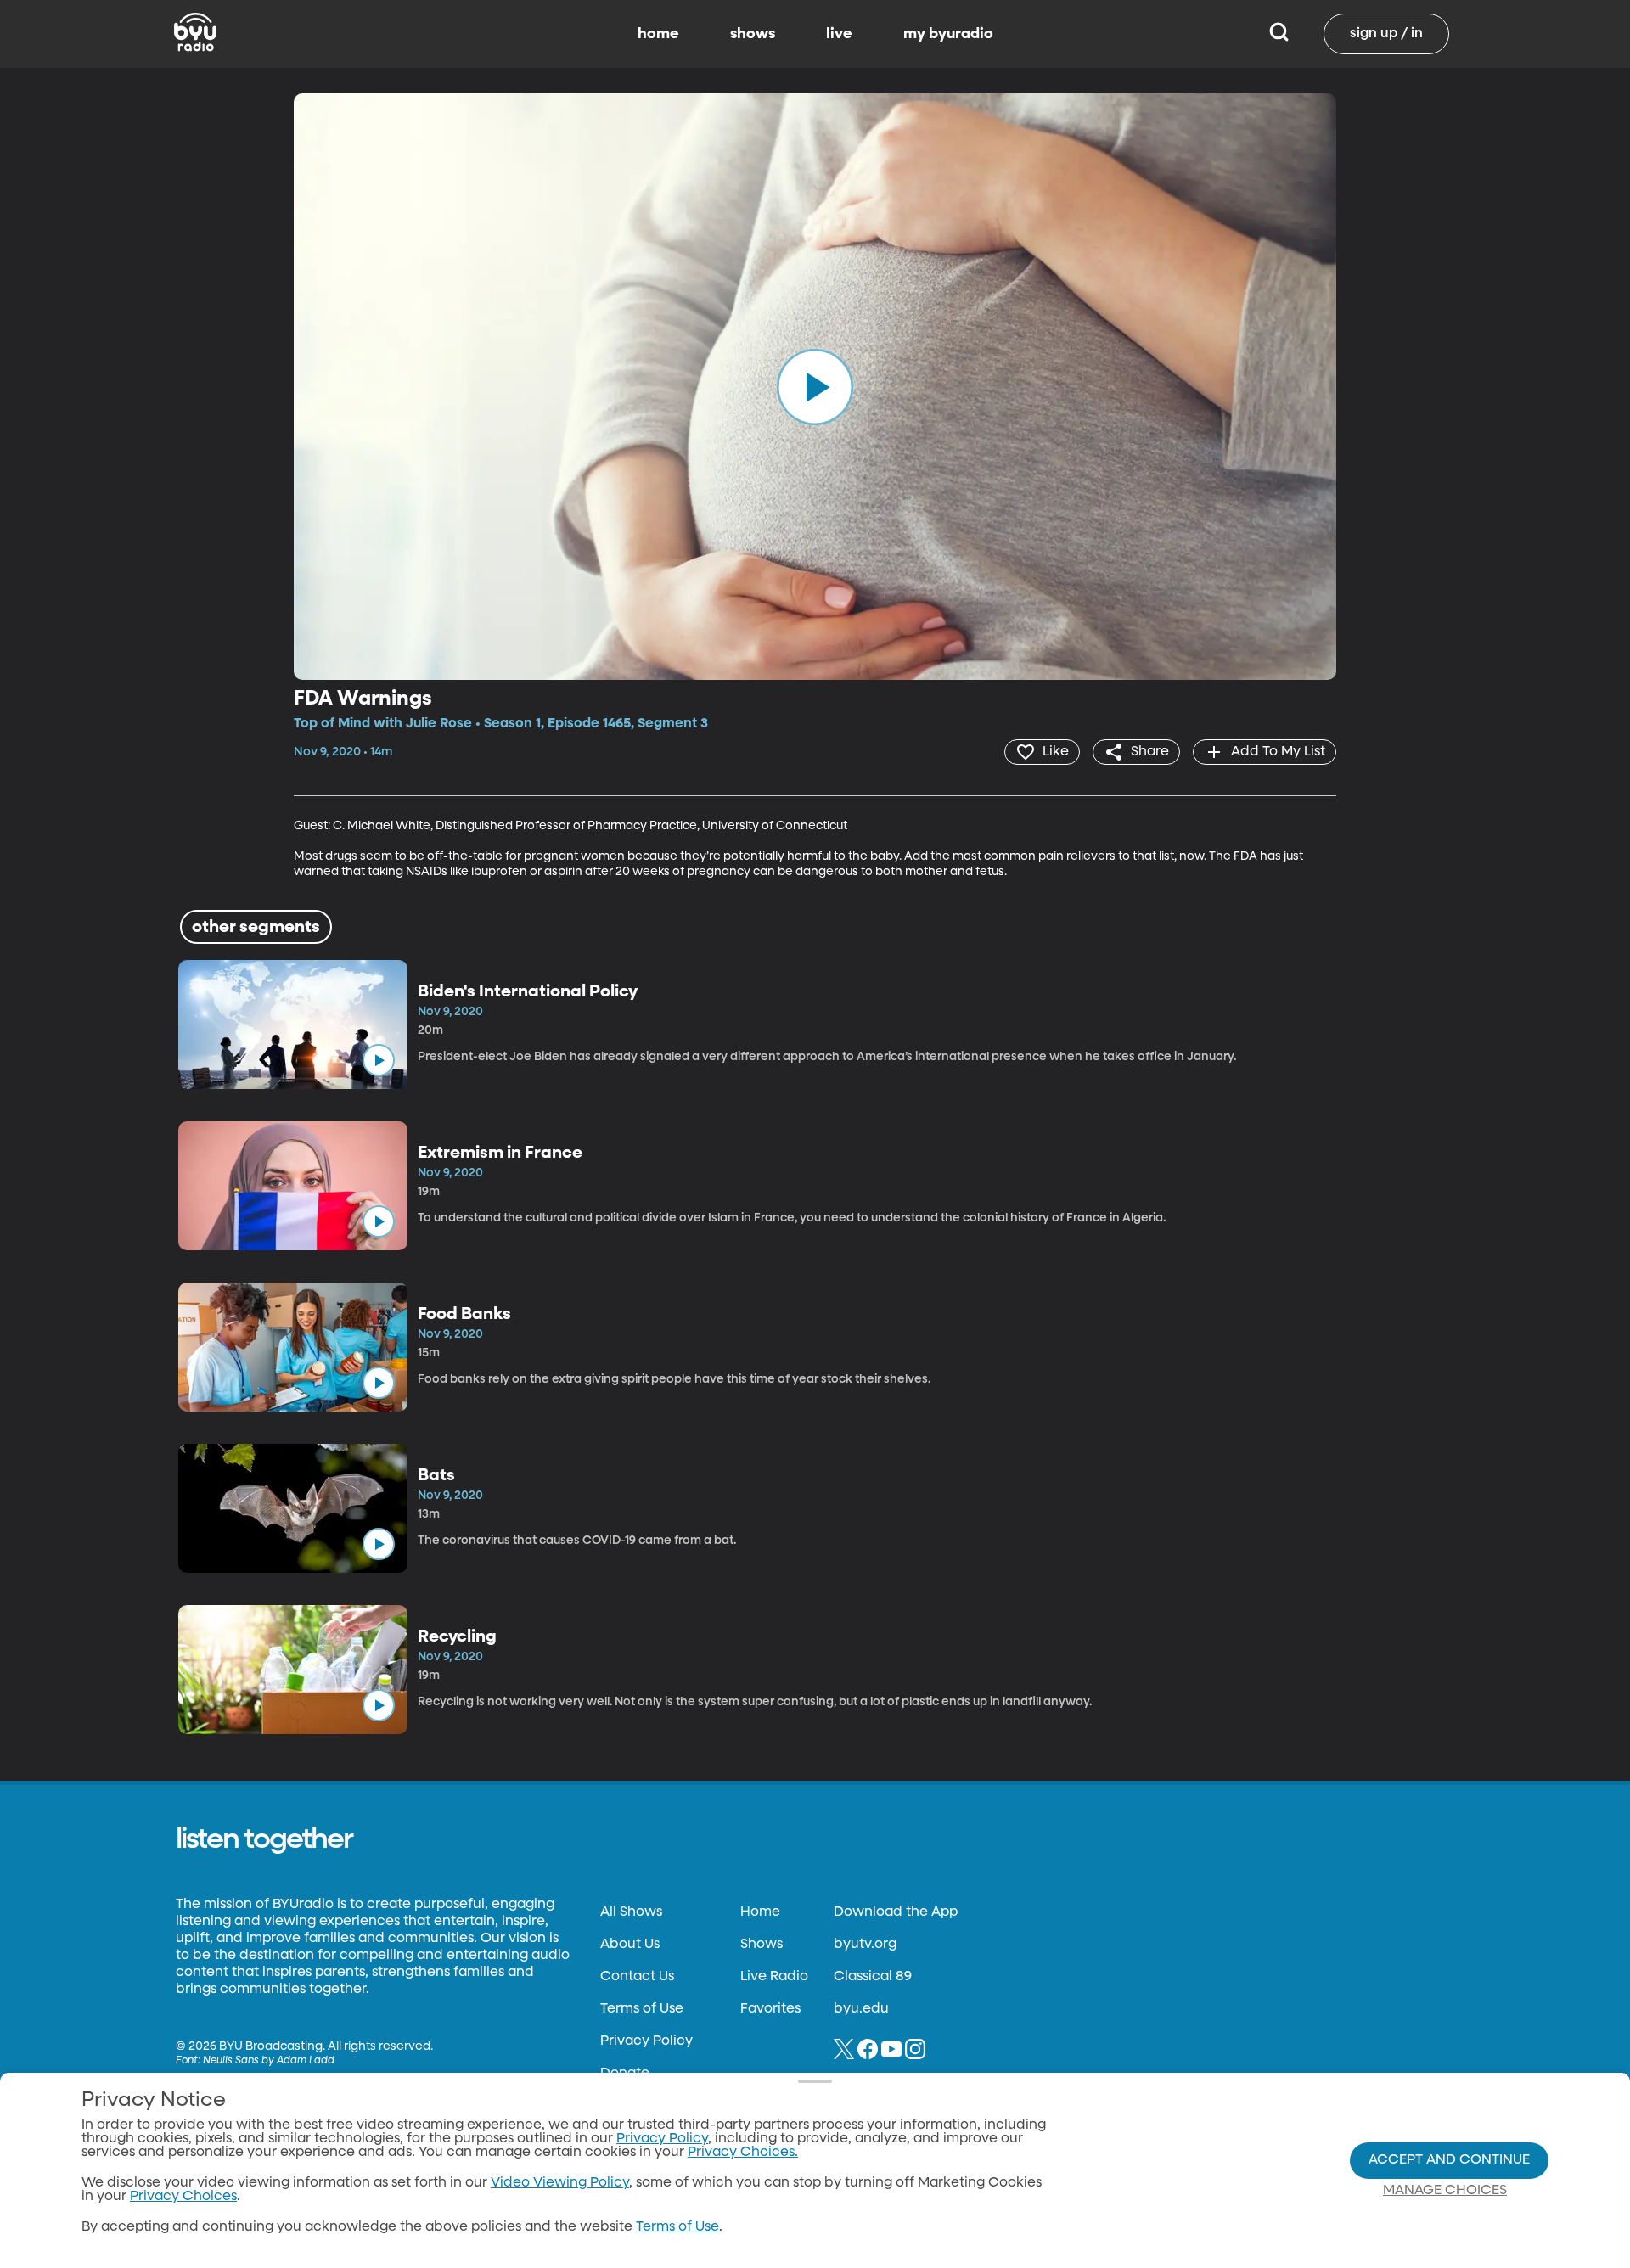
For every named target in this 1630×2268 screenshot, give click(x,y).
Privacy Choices (183, 2197)
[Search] (1279, 34)
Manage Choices (1445, 2191)
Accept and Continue (1449, 2160)
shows (753, 34)
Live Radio (774, 1977)
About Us (630, 1945)
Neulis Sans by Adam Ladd (269, 2061)
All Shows (631, 1912)
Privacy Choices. (743, 2153)
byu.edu (861, 2009)
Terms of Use (642, 2009)
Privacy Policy (646, 2041)
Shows (762, 1945)
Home (760, 1912)
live (839, 34)
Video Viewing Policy (560, 2183)
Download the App (896, 1912)
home (658, 34)
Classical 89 (873, 1977)
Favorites (770, 2009)
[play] (815, 386)
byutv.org (865, 1945)
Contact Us (637, 1977)
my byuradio (948, 34)
